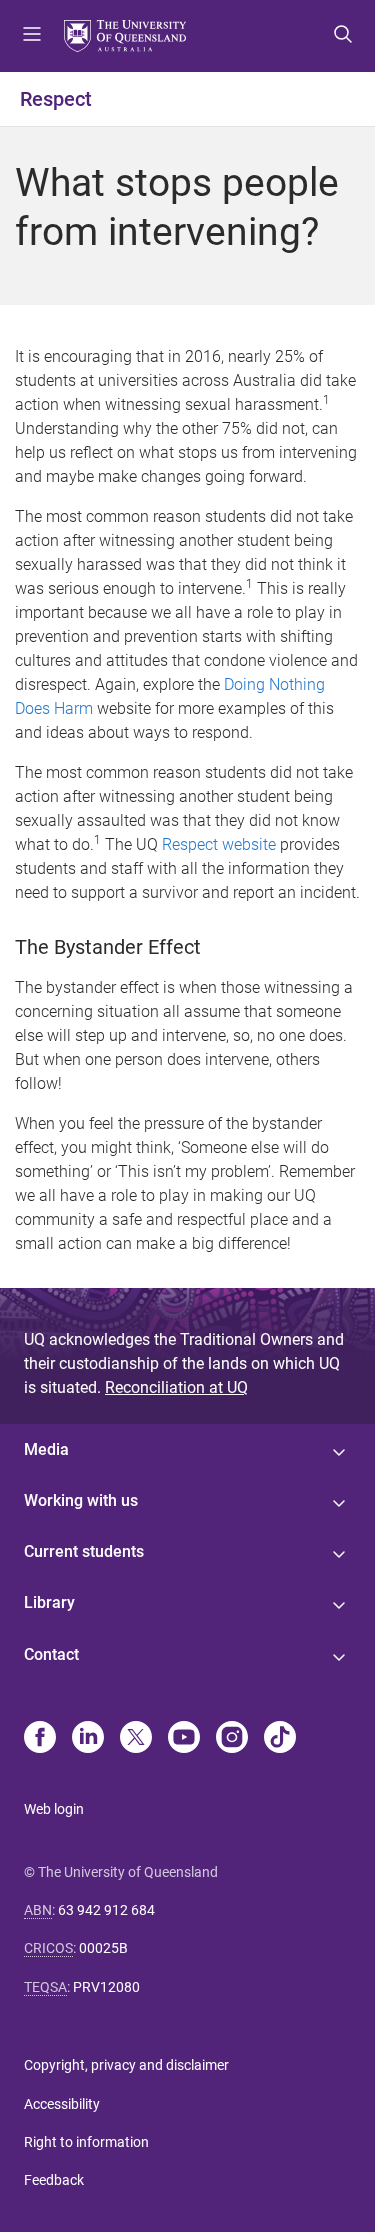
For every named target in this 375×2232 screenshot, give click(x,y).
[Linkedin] (88, 1739)
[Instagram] (232, 1739)
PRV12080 (106, 1987)
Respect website (219, 844)
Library (49, 1602)
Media (46, 1449)
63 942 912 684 (106, 1910)
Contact (51, 1654)
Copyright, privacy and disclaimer (126, 2065)
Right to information (86, 2142)
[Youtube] (184, 1739)
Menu (32, 36)
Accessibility (62, 2104)
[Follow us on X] (136, 1739)
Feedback (54, 2180)
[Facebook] (40, 1739)
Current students (84, 1551)
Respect (56, 99)
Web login (54, 1809)
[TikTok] (280, 1739)
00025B (103, 1948)
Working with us (81, 1500)
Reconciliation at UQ (176, 1387)
